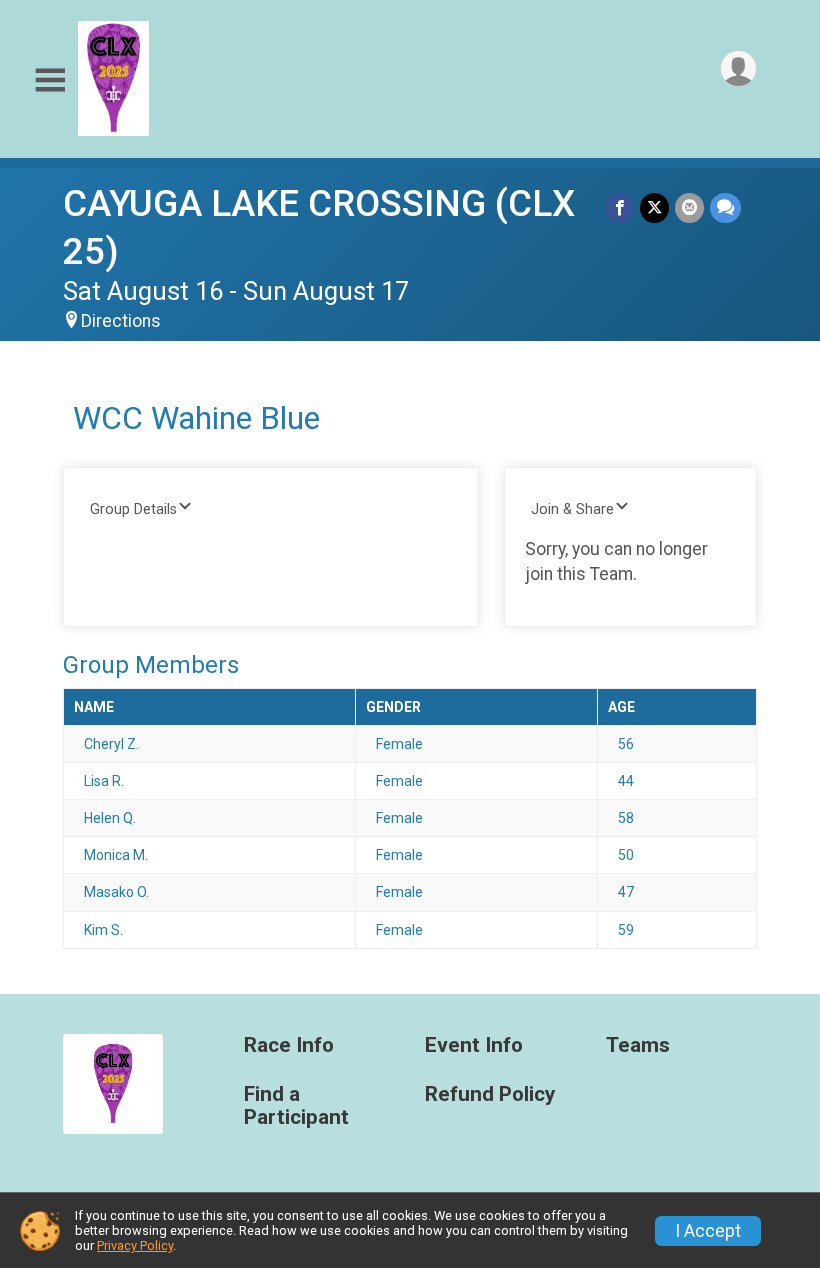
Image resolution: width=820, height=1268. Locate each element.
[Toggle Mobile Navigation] (50, 80)
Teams (638, 1045)
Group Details (133, 509)
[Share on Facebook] (619, 207)
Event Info (474, 1045)
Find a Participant (296, 1106)
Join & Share (572, 509)
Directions (121, 321)
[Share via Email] (689, 207)
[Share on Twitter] (654, 207)
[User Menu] (738, 68)
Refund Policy (490, 1094)
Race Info (289, 1045)
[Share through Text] (725, 207)
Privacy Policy (135, 1245)
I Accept (708, 1231)
